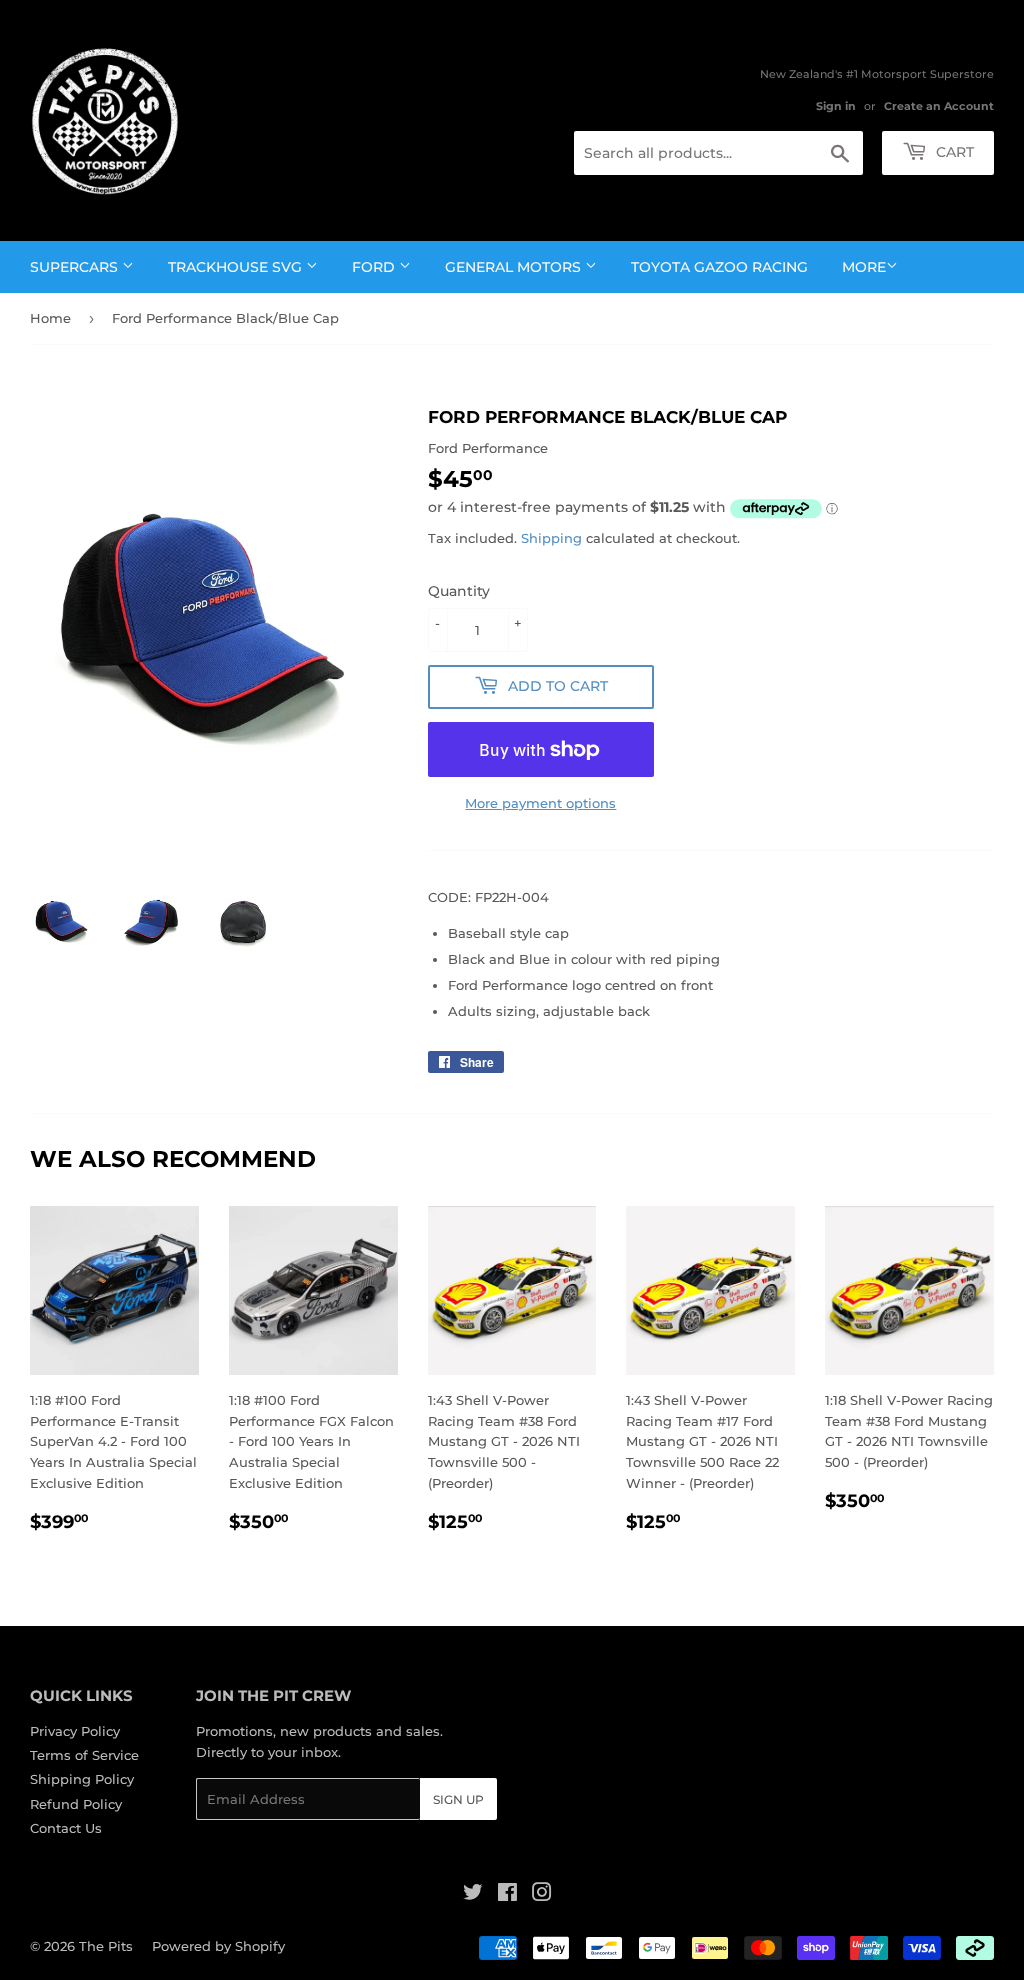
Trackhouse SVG (237, 267)
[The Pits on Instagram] (542, 1895)
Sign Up (458, 1799)
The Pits (106, 1946)
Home (50, 318)
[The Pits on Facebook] (507, 1895)
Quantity (459, 591)
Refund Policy (76, 1804)
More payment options (540, 803)
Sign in (836, 106)
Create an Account (939, 106)
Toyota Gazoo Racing (719, 267)
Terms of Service (84, 1755)
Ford (375, 267)
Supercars (76, 267)
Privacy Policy (75, 1731)
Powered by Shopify (218, 1946)
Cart (953, 152)
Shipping (551, 538)
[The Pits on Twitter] (473, 1895)
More (864, 267)
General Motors (515, 267)
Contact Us (66, 1828)
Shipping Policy (82, 1779)
